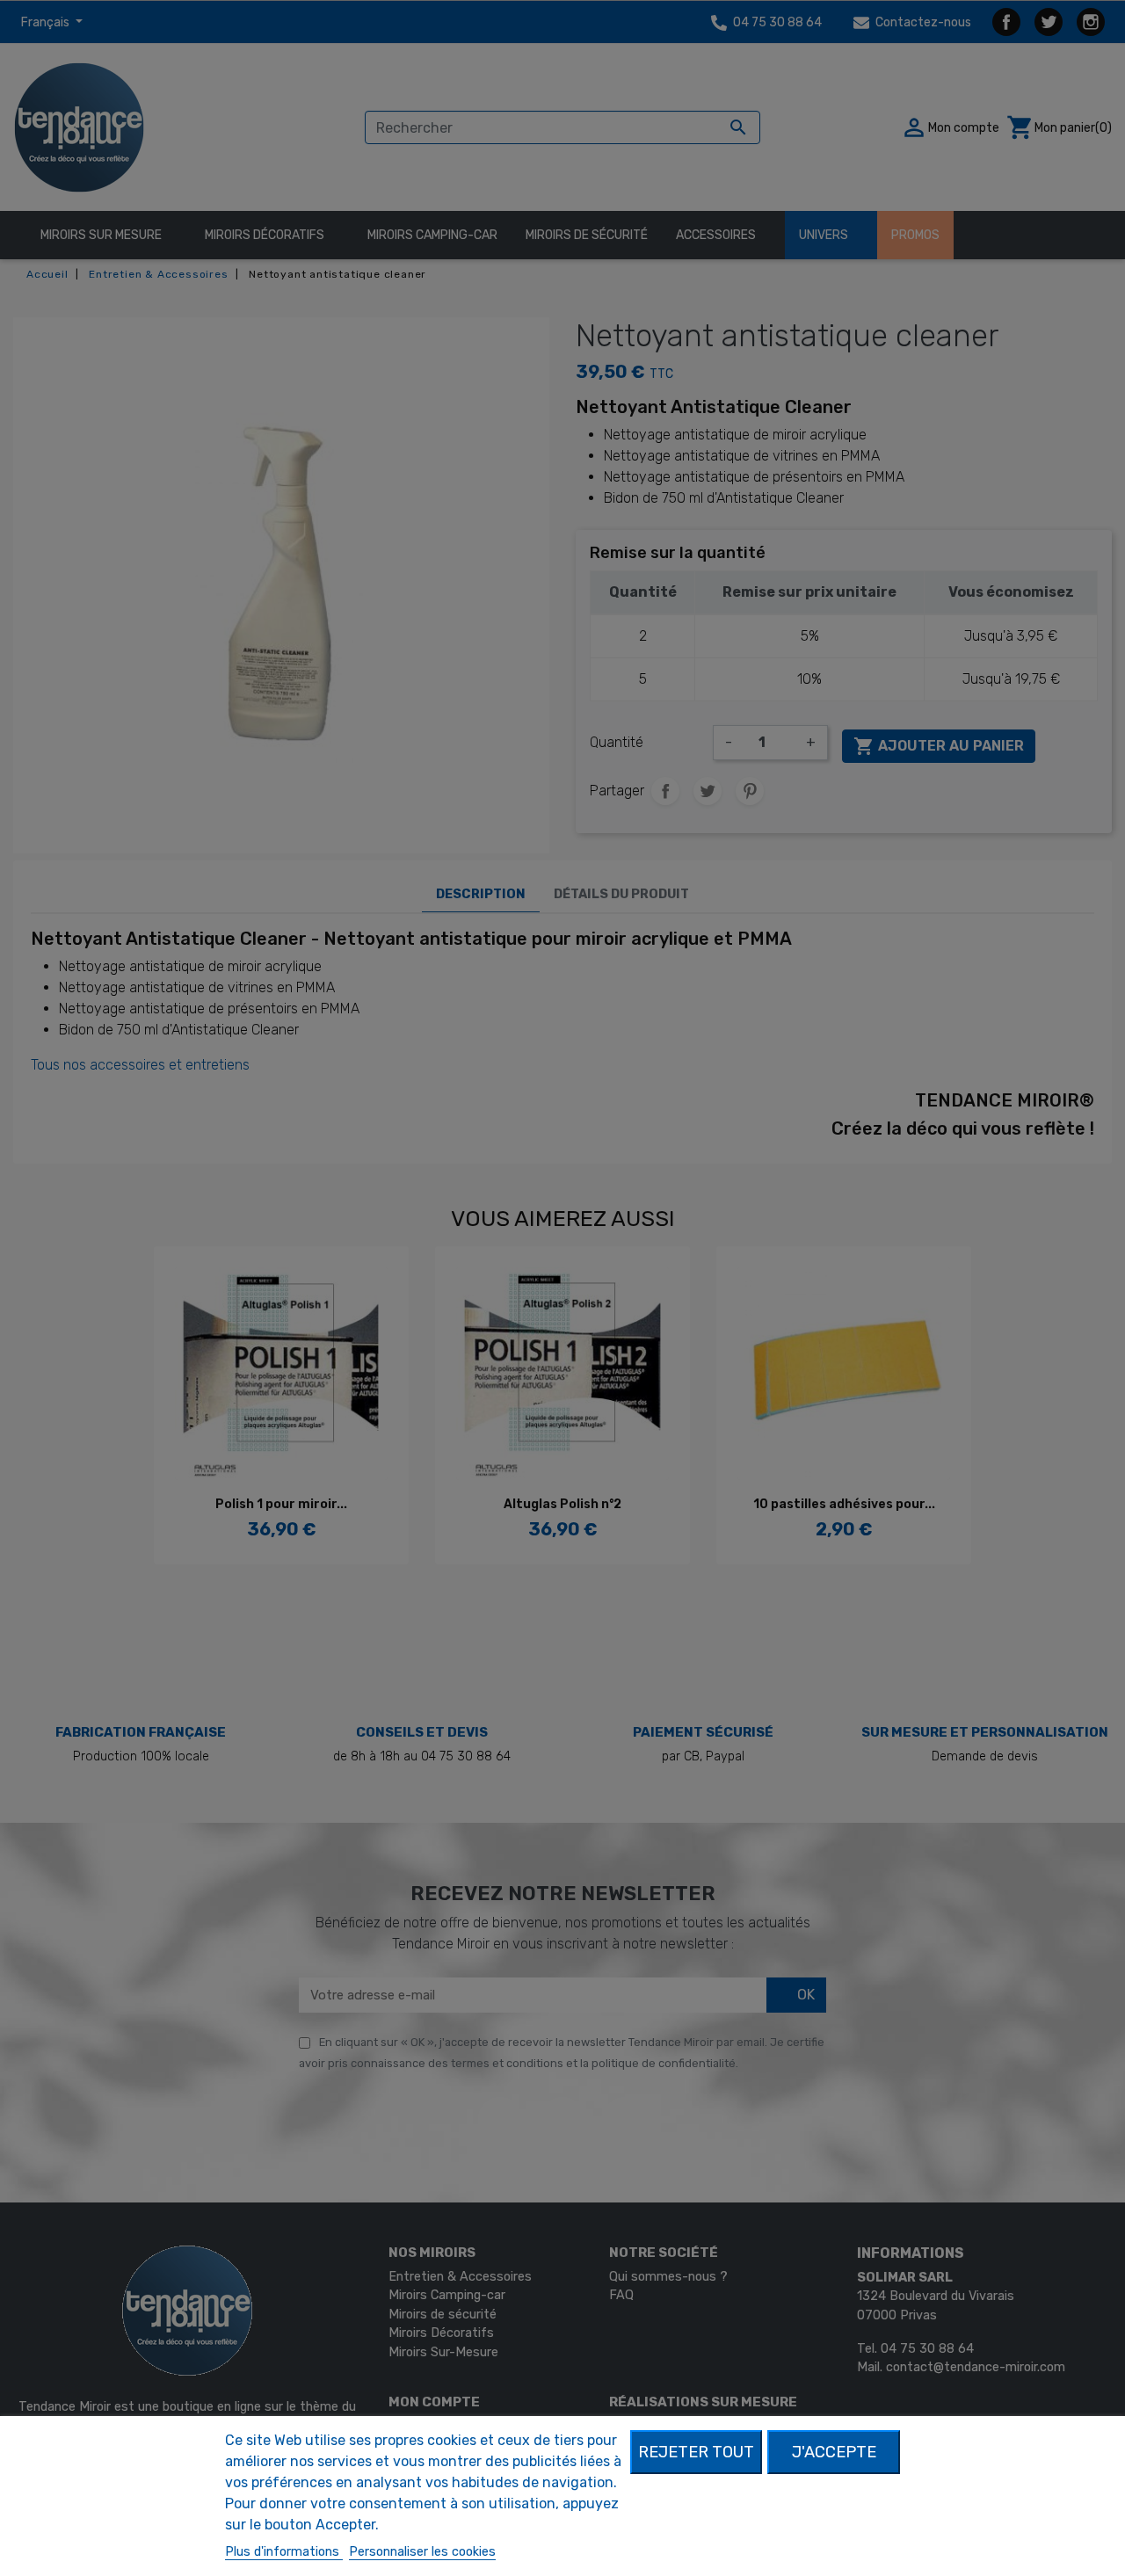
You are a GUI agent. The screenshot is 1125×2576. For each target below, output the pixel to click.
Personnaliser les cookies (422, 2552)
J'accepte (834, 2452)
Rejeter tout (696, 2452)
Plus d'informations (284, 2552)
